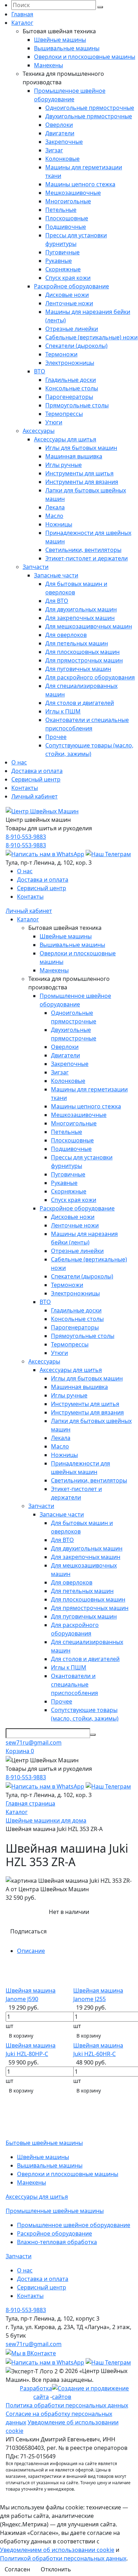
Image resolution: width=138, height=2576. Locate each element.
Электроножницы (70, 363)
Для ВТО (57, 601)
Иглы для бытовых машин (81, 448)
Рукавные (59, 261)
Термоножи (61, 354)
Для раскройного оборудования (90, 677)
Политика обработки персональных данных (67, 2405)
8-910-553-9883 (26, 837)
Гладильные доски (71, 380)
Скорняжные (63, 269)
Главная (22, 14)
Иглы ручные (64, 465)
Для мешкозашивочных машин (89, 626)
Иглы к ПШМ (63, 711)
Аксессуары (39, 431)
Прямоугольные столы (77, 405)
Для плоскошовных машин (82, 652)
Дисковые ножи (67, 295)
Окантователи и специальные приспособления (74, 1684)
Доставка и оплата (37, 771)
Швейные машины (60, 40)
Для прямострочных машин (84, 660)
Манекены (48, 65)
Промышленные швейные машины (55, 2211)
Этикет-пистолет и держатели (87, 558)
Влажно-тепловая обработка (57, 2242)
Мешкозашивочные (73, 193)
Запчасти (36, 567)
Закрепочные (64, 142)
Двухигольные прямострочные (89, 116)
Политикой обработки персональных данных (63, 2558)
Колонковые (62, 159)
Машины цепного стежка (80, 184)
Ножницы (59, 524)
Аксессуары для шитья (65, 439)
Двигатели (60, 133)
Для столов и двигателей (80, 703)
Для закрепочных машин (80, 618)
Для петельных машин (77, 643)
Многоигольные (68, 201)
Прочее (56, 737)
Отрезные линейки (72, 329)
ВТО (40, 371)
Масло (54, 516)
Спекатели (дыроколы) (76, 346)
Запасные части (56, 575)
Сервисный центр (36, 779)
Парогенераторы (69, 397)
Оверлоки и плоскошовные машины (85, 57)
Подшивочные (66, 227)
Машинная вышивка (74, 456)
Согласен (17, 2569)
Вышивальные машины (67, 48)
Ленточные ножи (69, 303)
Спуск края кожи (68, 278)
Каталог (22, 23)
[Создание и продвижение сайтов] (92, 2392)
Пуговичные (62, 252)
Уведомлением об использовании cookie (57, 2550)
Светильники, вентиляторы (83, 550)
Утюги (54, 422)
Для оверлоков (66, 635)
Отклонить (56, 2569)
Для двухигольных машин (81, 609)
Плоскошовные (67, 218)
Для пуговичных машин (78, 669)
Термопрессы (64, 414)
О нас (19, 762)
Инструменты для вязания (82, 482)
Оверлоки (59, 125)
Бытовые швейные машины (44, 2143)
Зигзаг (54, 150)
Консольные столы (72, 388)
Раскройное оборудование (71, 286)
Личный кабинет (34, 796)
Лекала (55, 507)
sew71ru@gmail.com (34, 1742)
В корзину (21, 2036)
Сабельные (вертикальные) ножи (91, 337)
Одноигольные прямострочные (90, 108)
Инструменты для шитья (79, 473)
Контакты (25, 788)
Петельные (61, 210)
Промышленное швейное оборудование (74, 2225)
